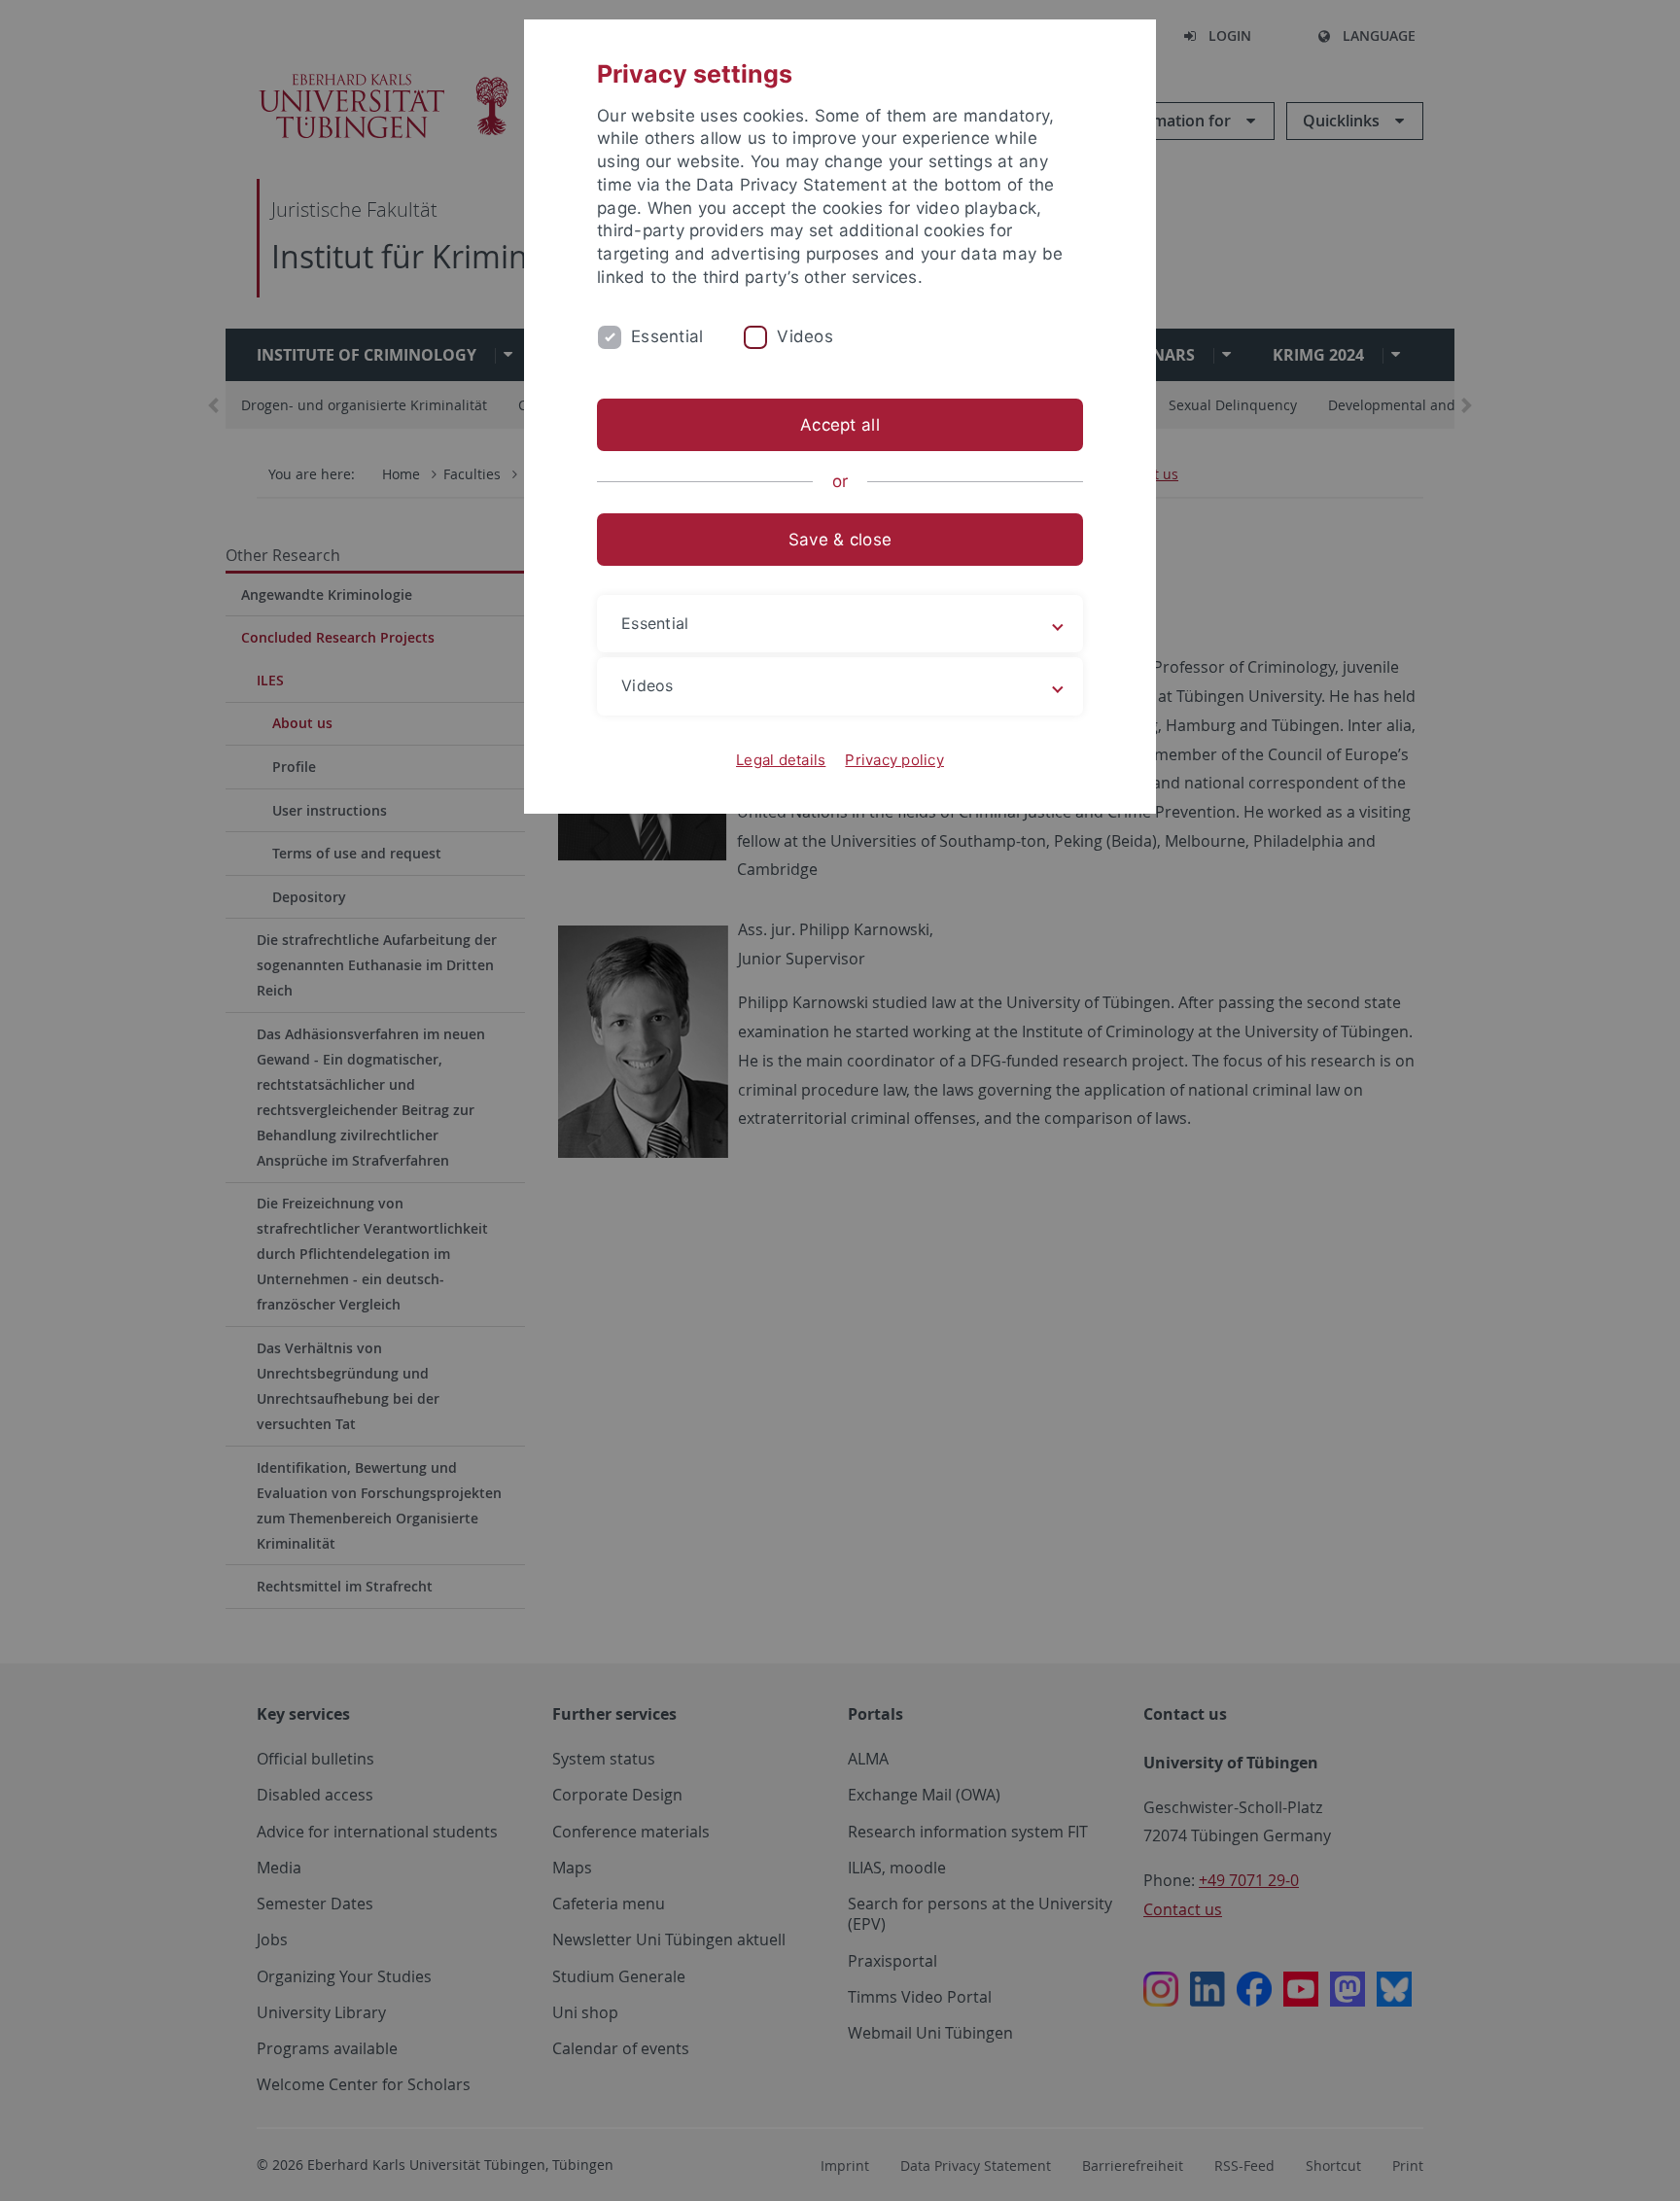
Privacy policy (894, 760)
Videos (805, 336)
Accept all (840, 425)
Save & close (840, 540)
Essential (667, 336)
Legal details (781, 760)
